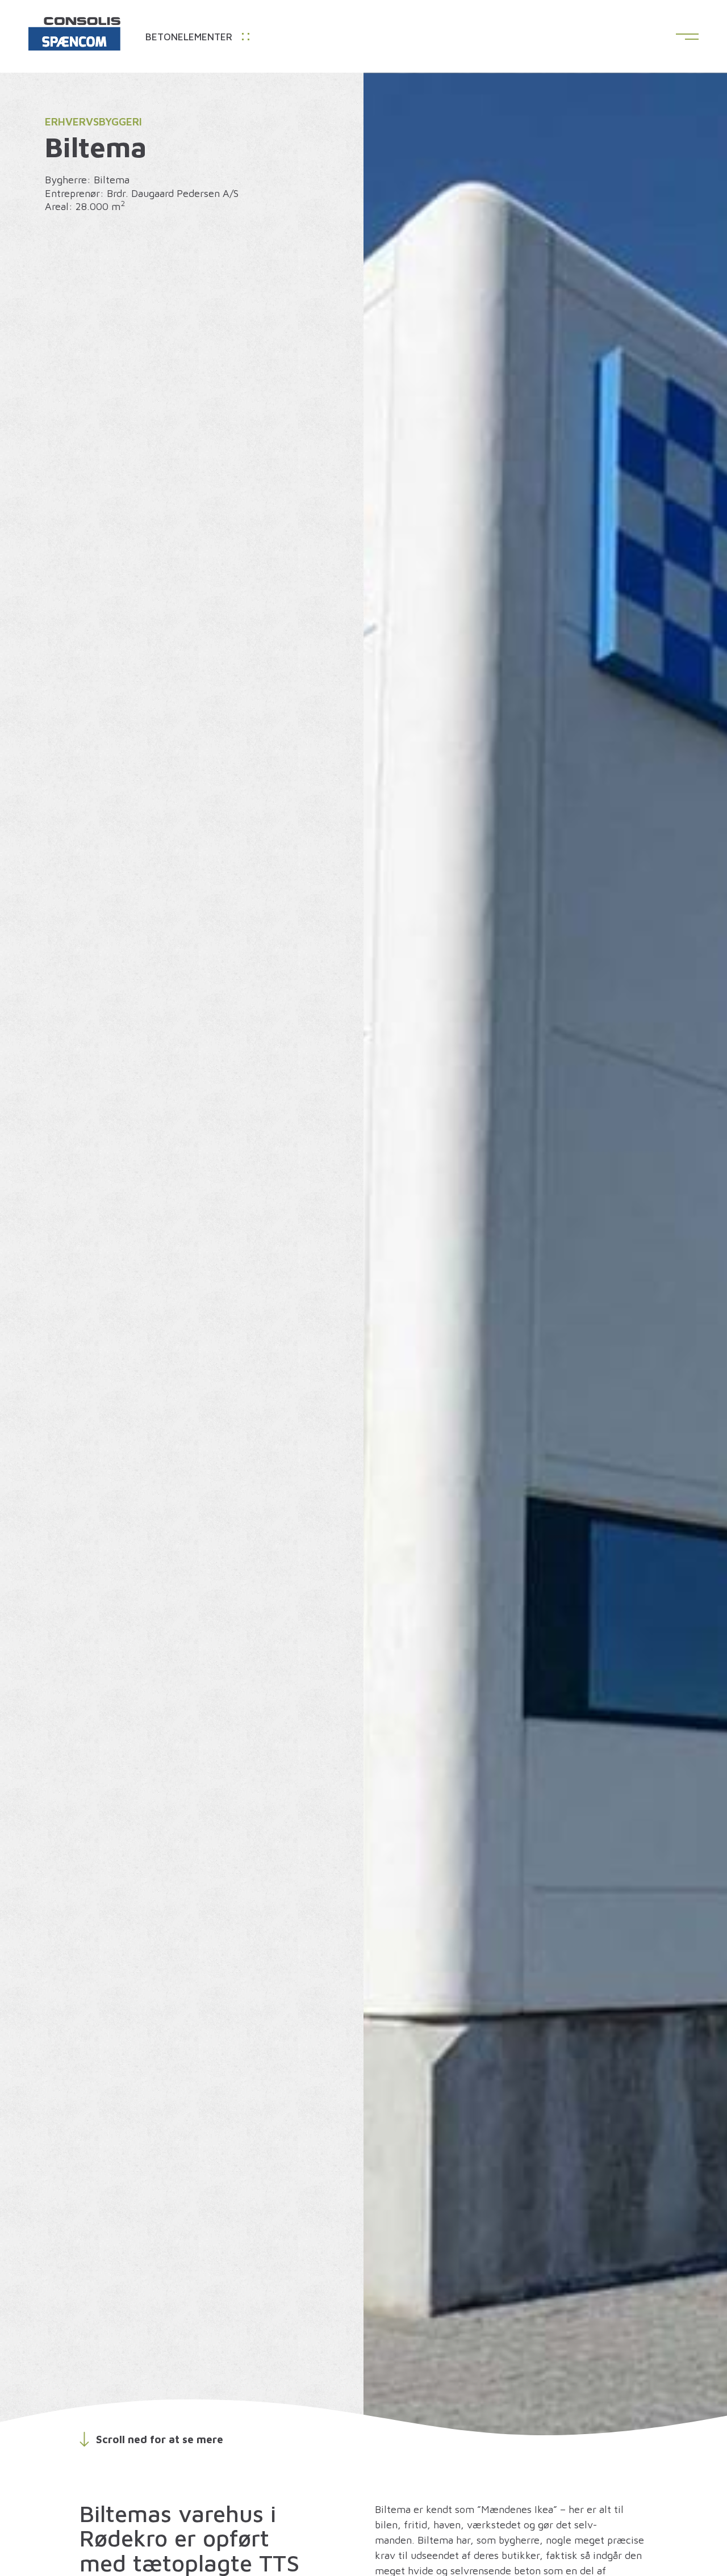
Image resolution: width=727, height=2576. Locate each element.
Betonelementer (190, 37)
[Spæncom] (74, 36)
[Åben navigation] (687, 37)
